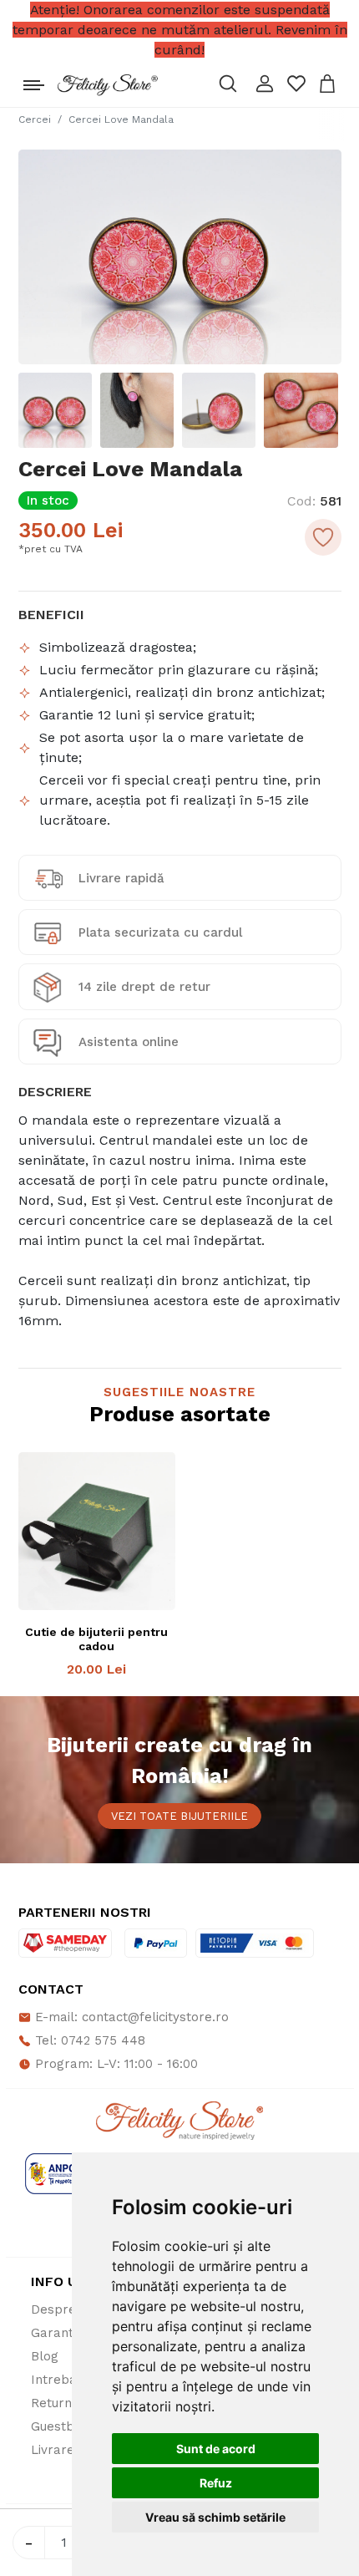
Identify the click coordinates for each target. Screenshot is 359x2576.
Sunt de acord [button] (216, 2449)
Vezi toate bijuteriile (179, 1816)
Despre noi (64, 2309)
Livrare (53, 2450)
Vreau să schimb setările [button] (215, 2517)
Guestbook (64, 2426)
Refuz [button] (216, 2483)
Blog (45, 2356)
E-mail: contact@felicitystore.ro (130, 2017)
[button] (265, 84)
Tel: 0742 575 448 (88, 2040)
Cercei (35, 119)
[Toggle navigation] (34, 81)
